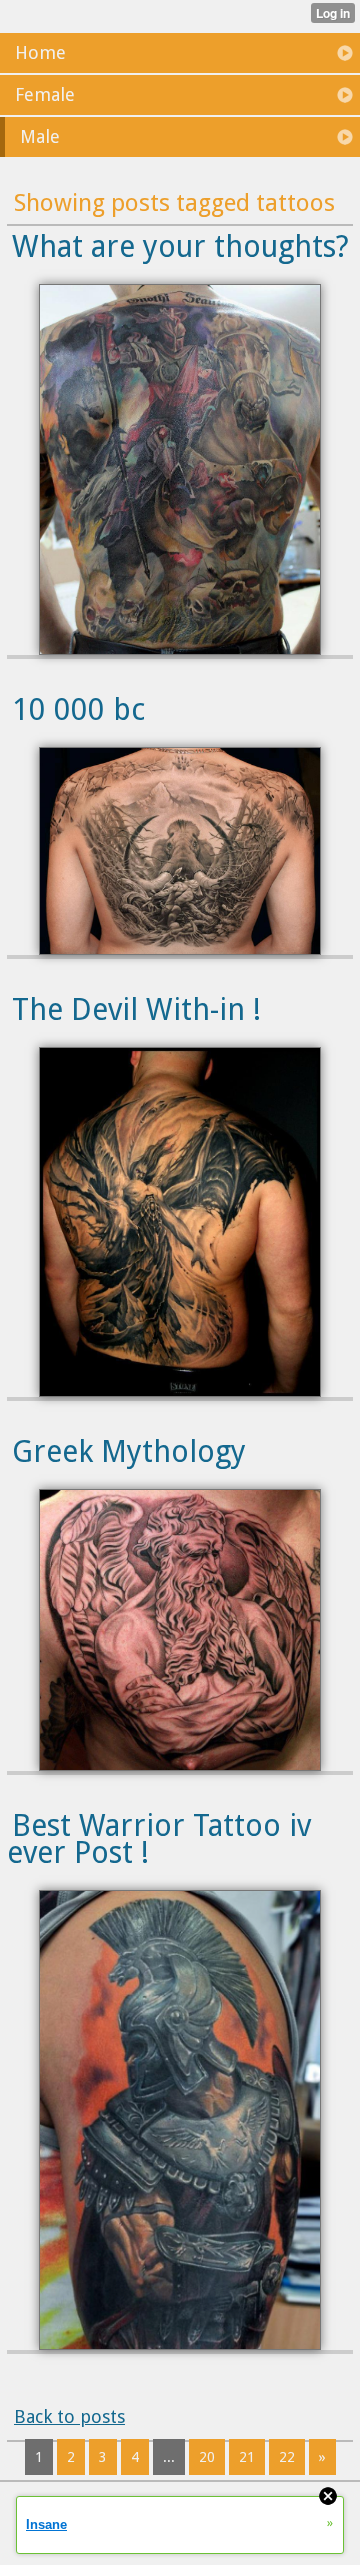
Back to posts (69, 2416)
